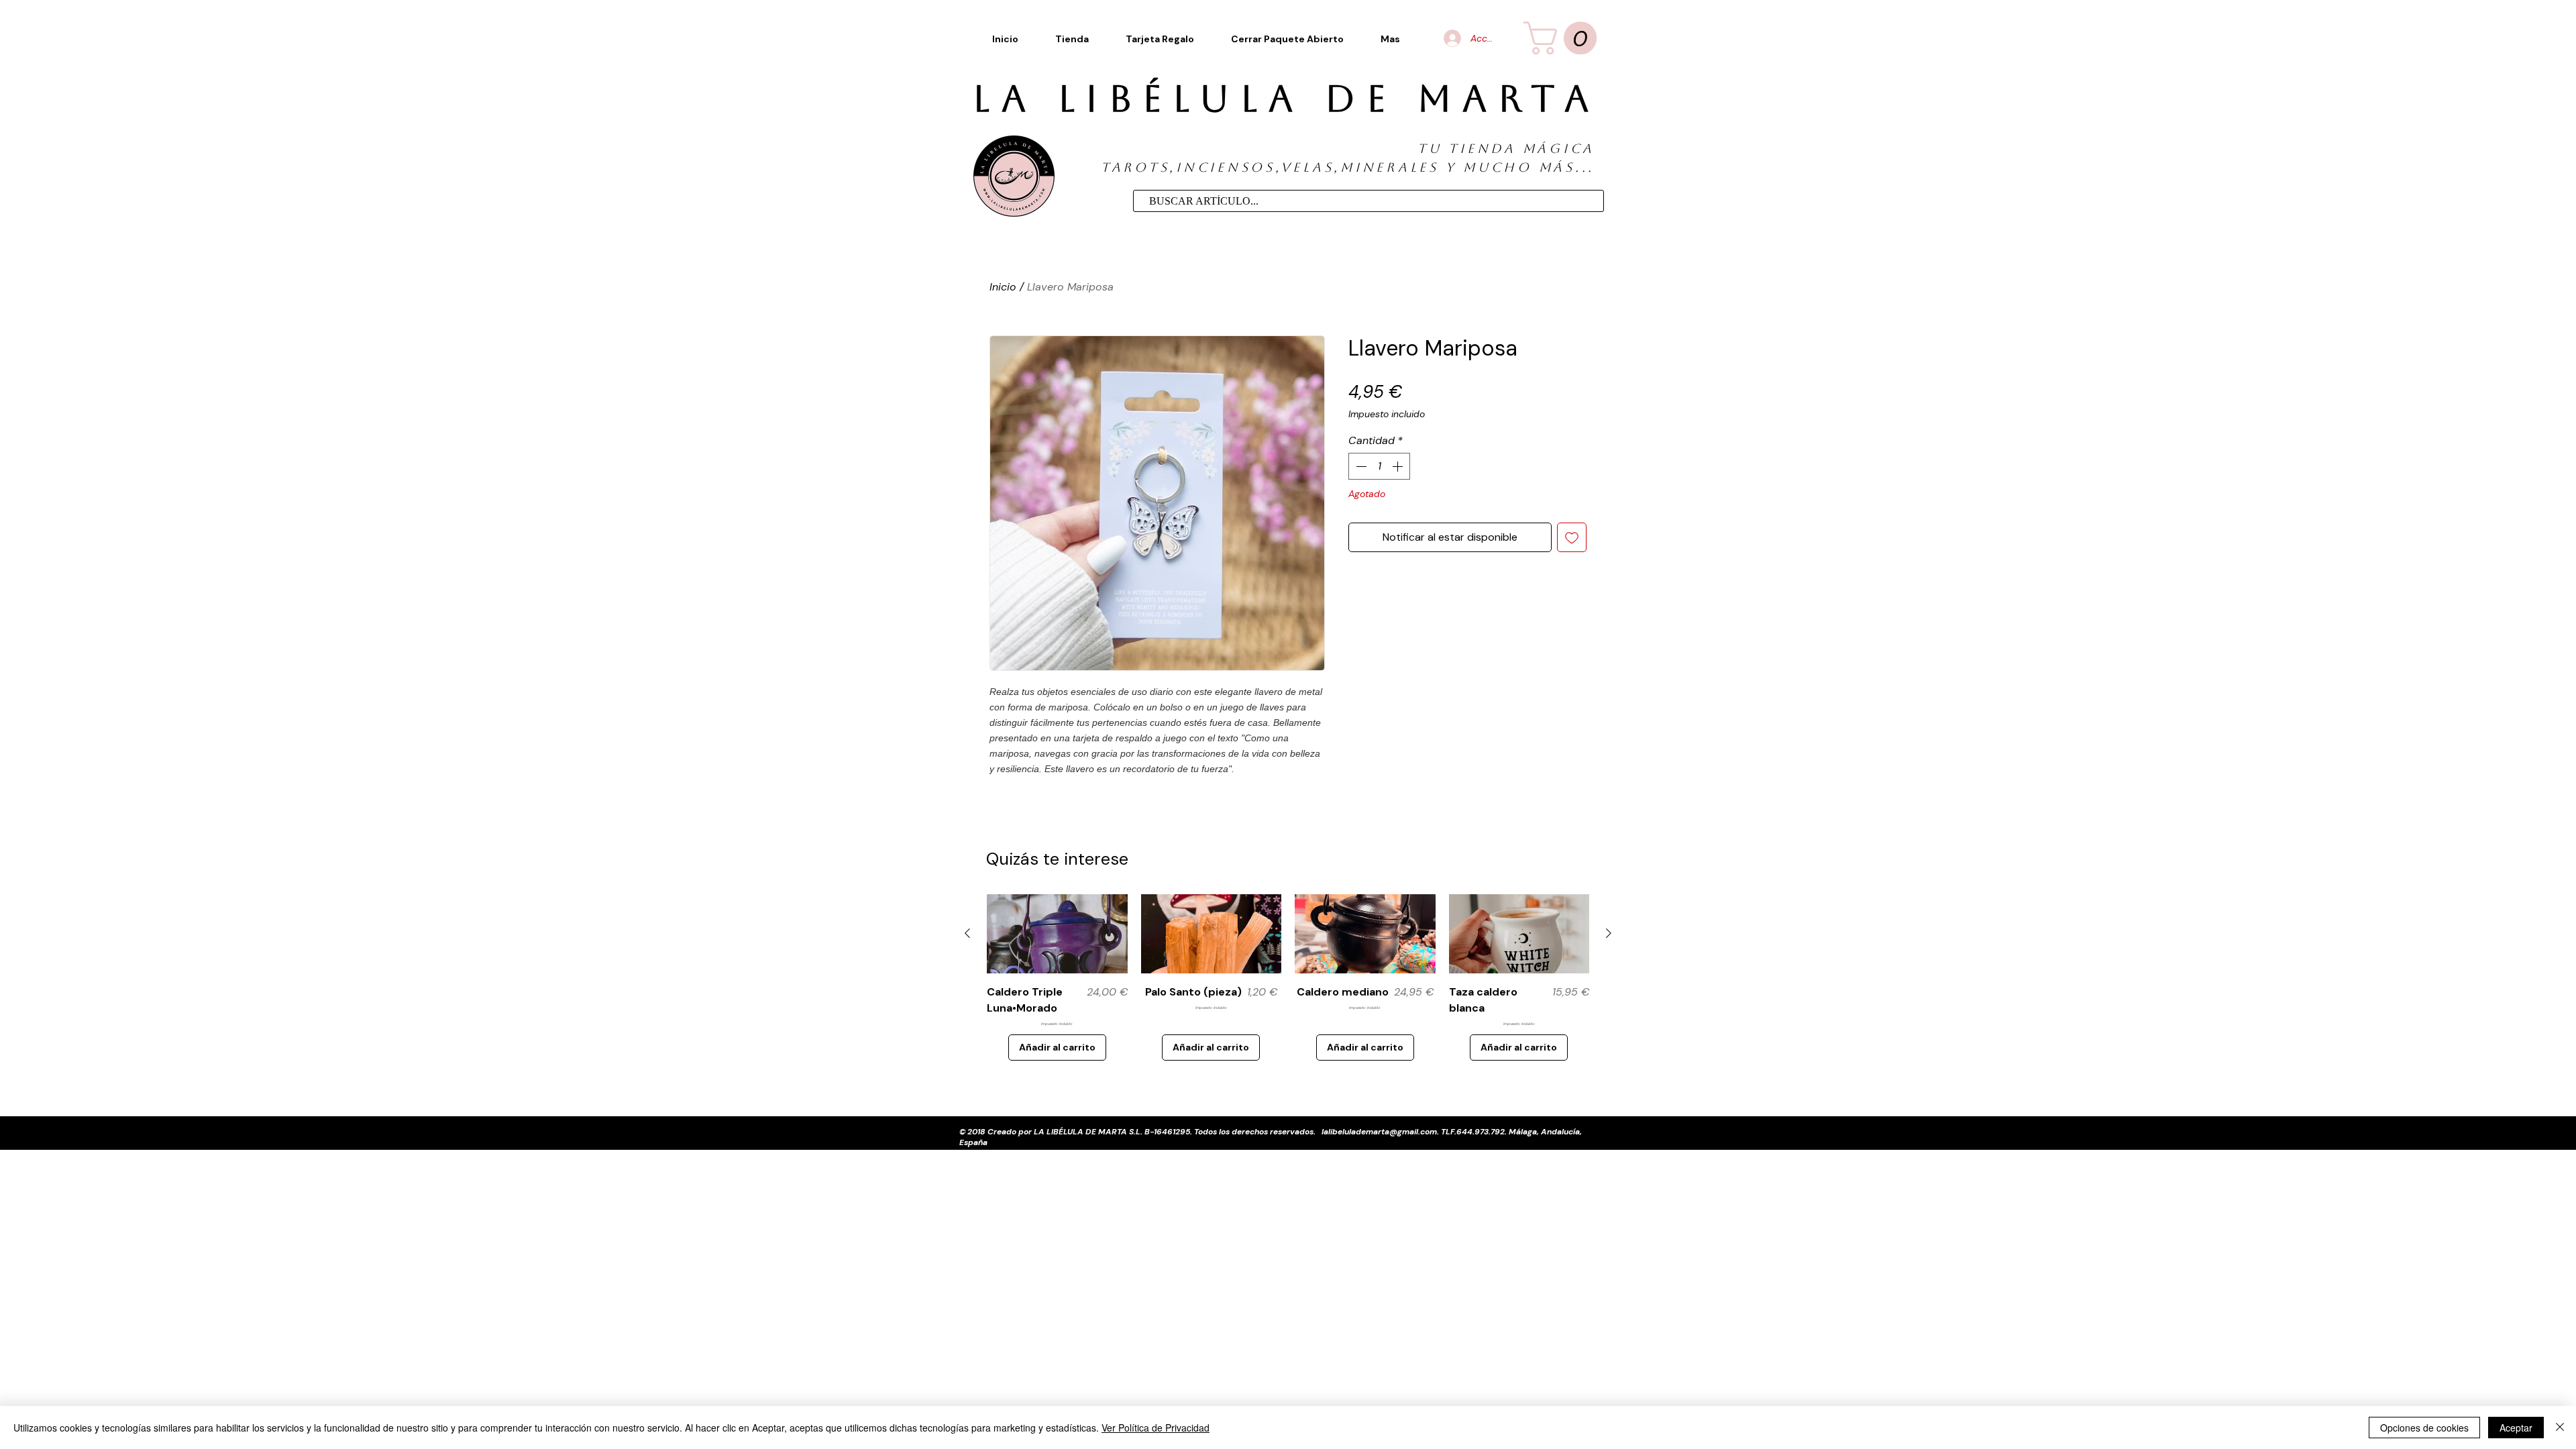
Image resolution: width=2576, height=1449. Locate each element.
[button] (1391, 39)
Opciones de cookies (2424, 1428)
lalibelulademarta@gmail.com (1379, 1132)
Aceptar (2516, 1428)
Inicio (1003, 287)
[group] (1288, 977)
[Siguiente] (1609, 933)
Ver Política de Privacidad (1156, 1428)
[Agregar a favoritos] (1572, 537)
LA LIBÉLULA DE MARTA (1286, 99)
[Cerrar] (2560, 1428)
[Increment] (1399, 466)
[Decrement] (1360, 466)
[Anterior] (967, 933)
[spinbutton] (1379, 466)
